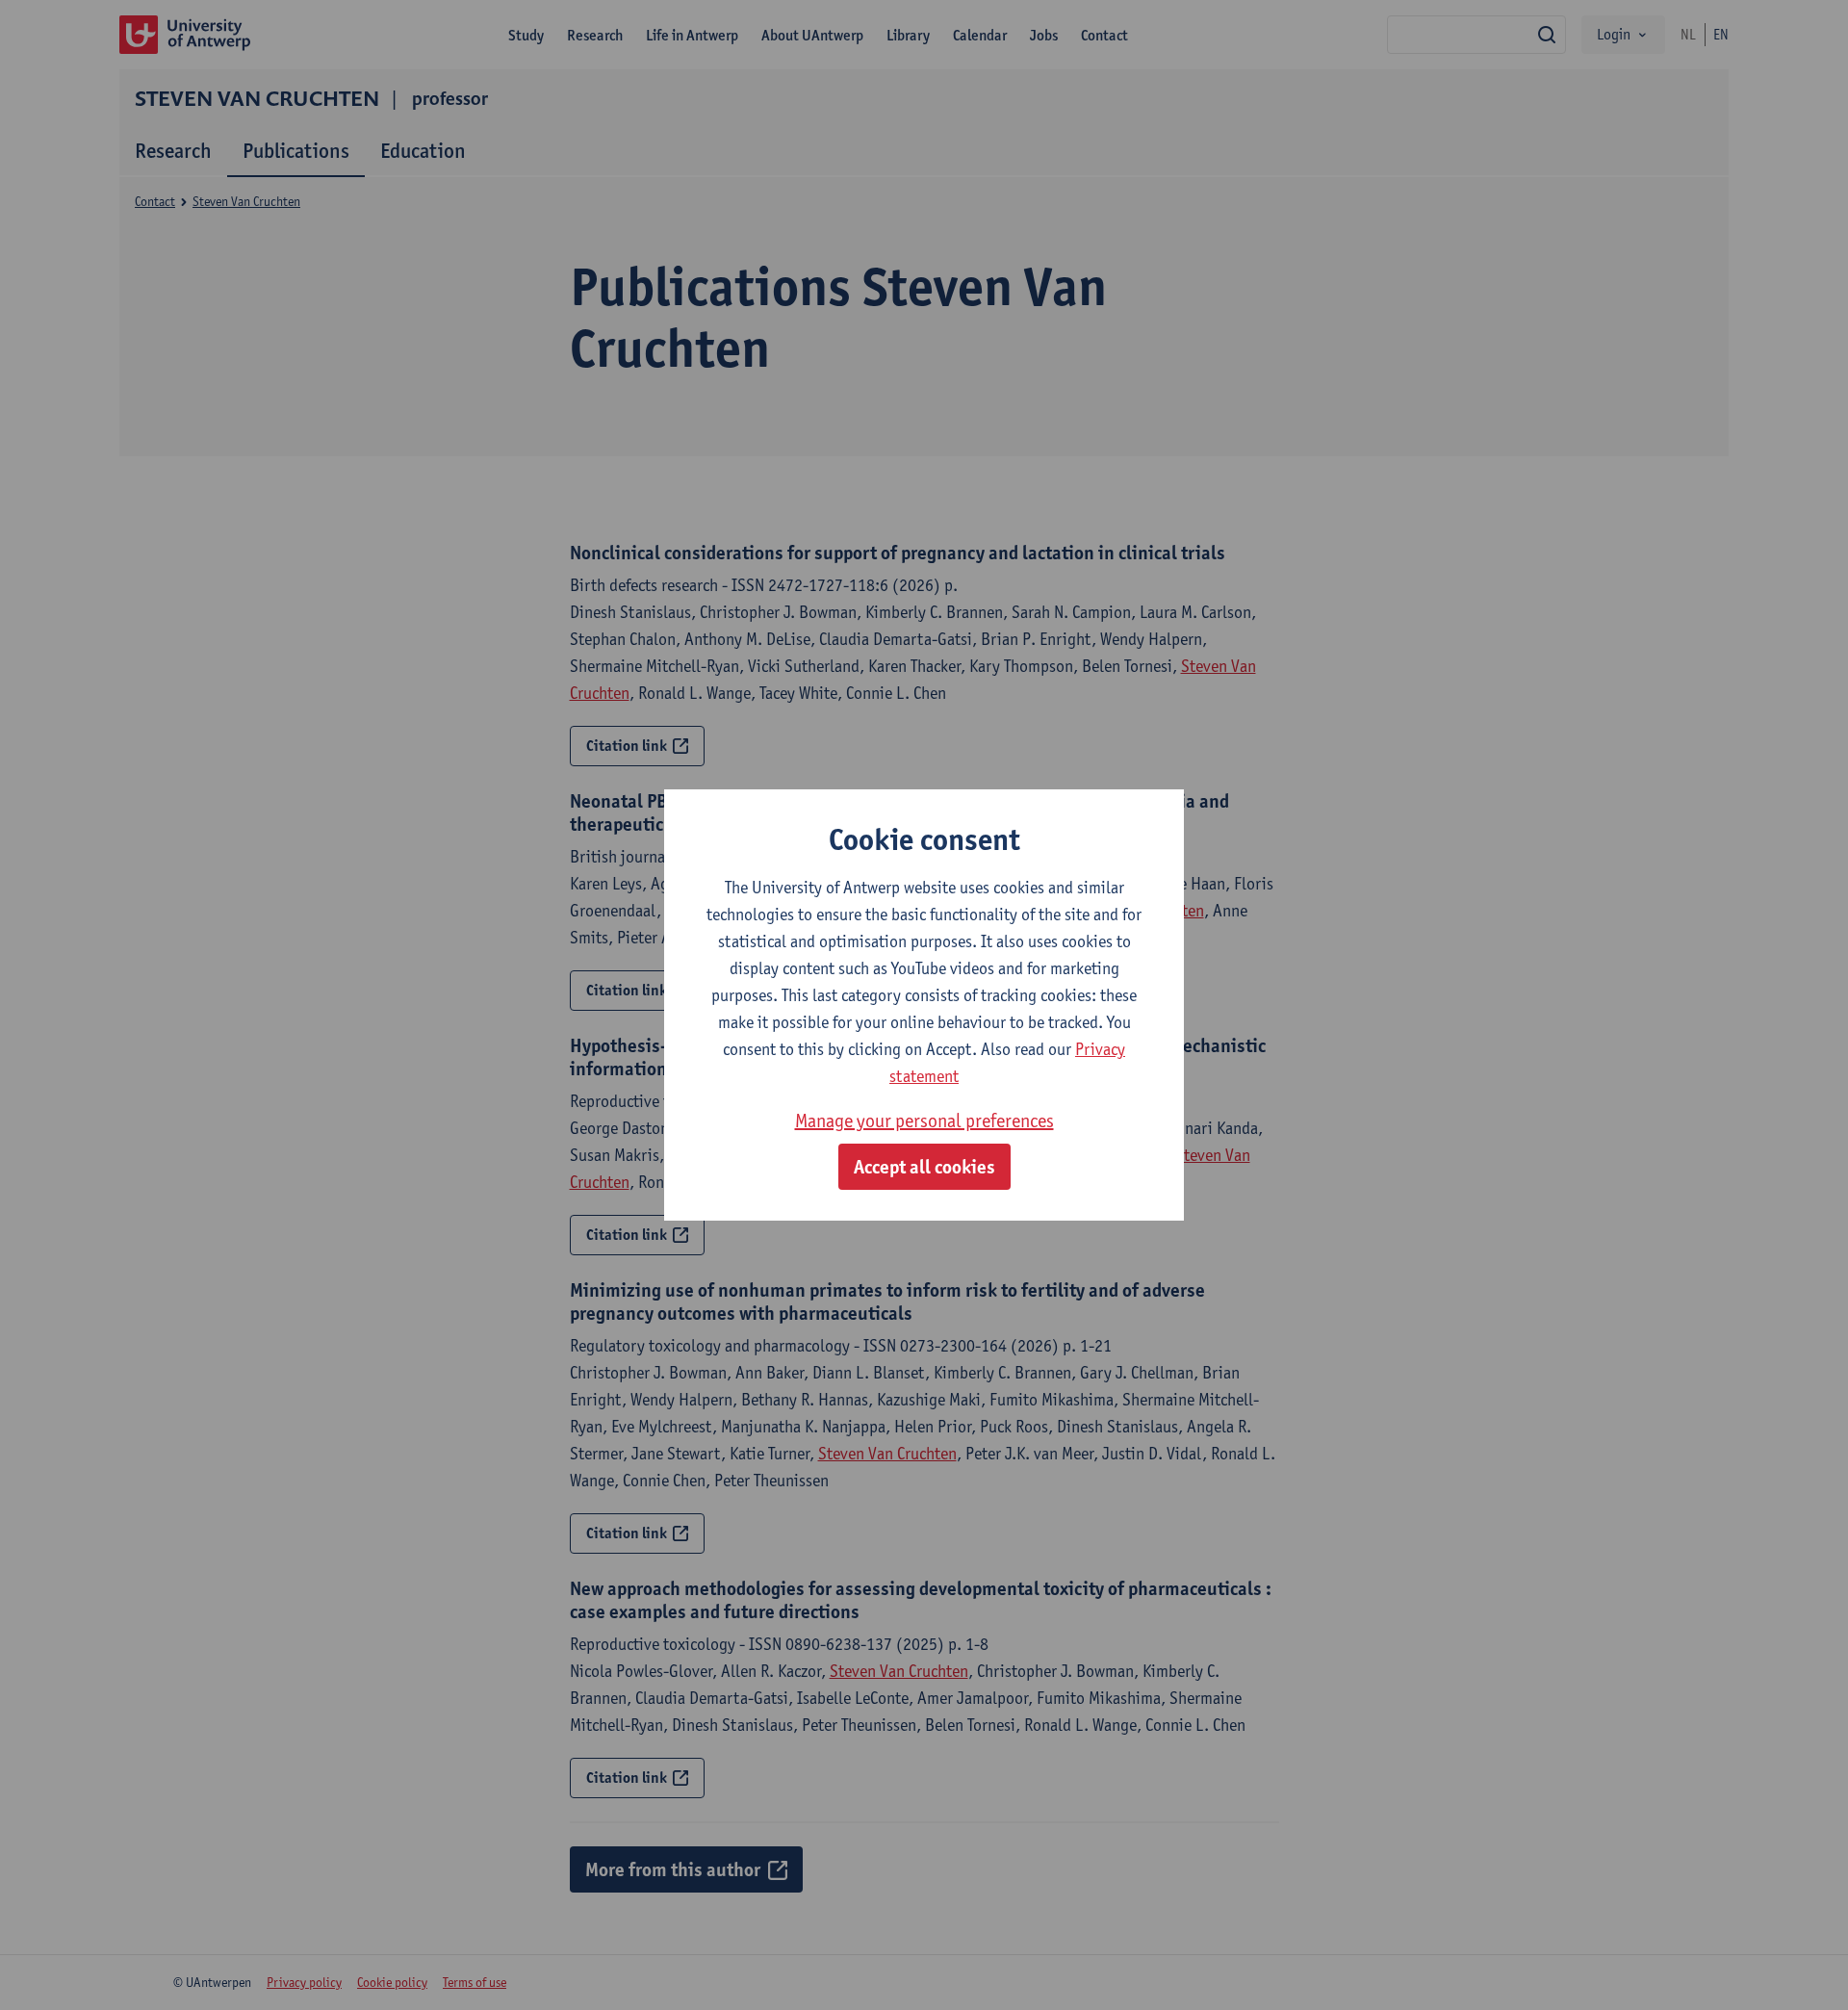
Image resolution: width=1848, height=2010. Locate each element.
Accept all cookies (924, 1167)
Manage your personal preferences (924, 1121)
